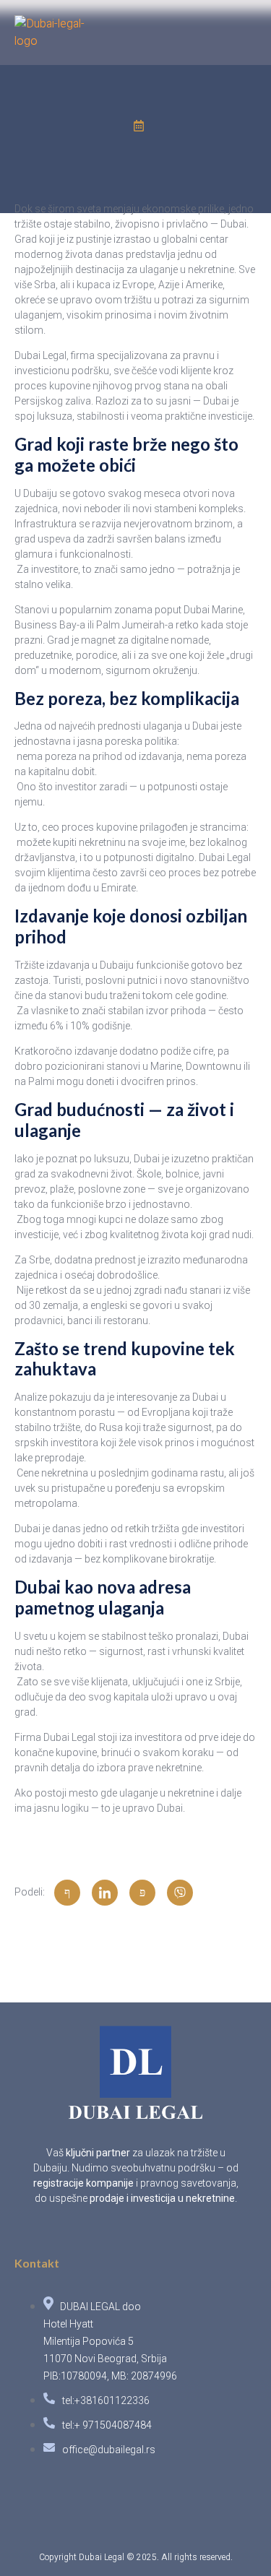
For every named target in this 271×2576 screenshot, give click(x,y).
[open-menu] (248, 43)
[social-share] (67, 1893)
